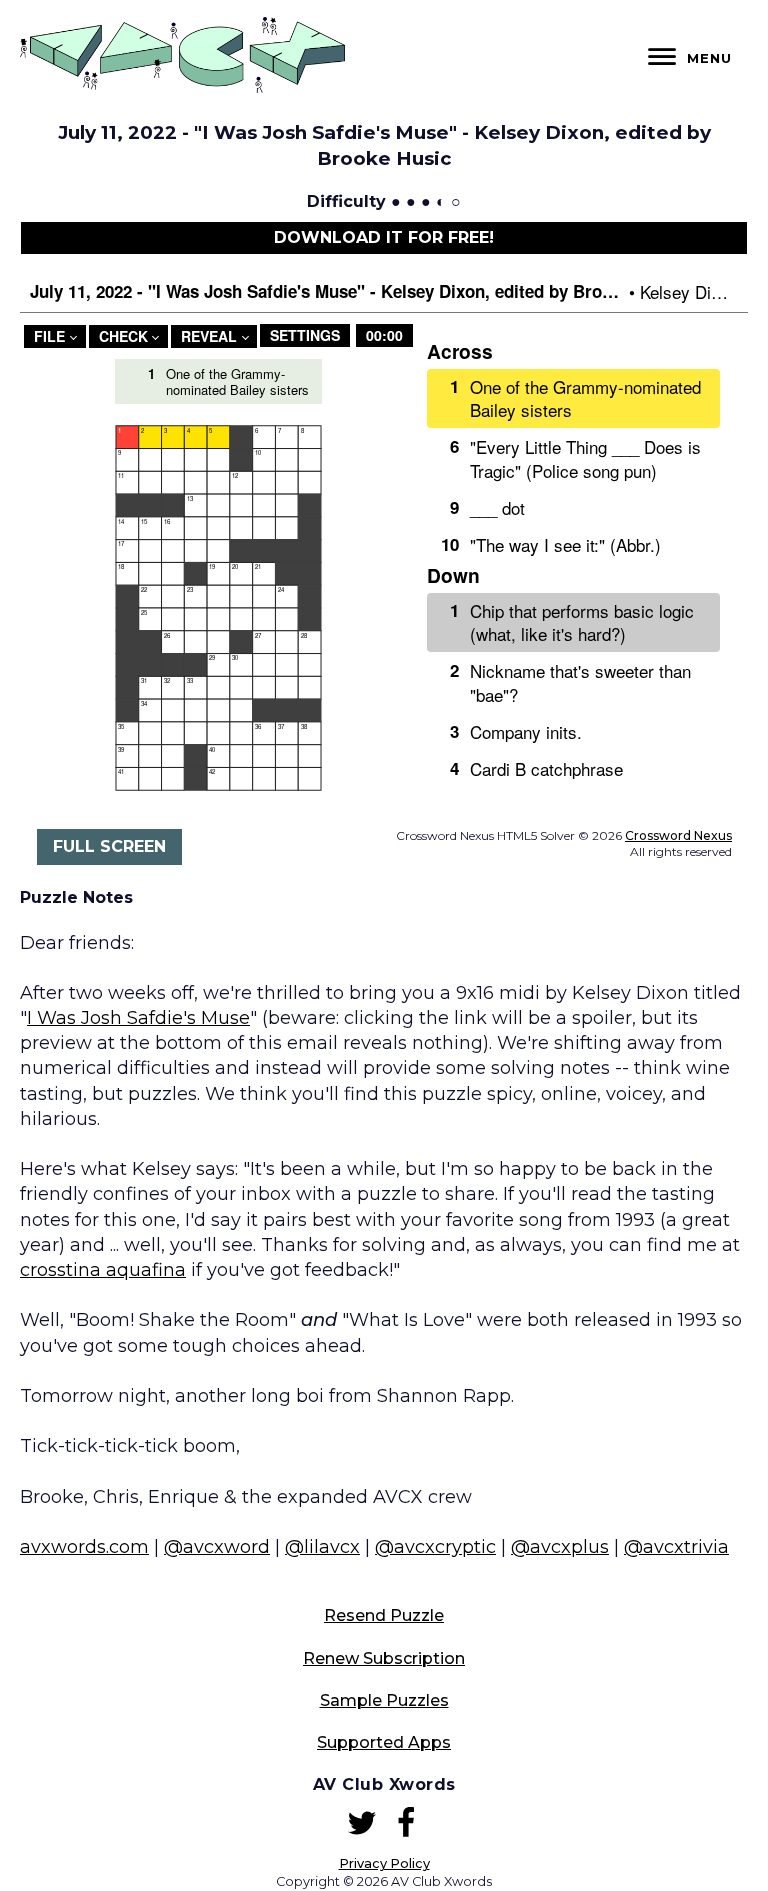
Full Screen (109, 846)
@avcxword (217, 1547)
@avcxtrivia (676, 1547)
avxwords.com (84, 1547)
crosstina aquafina (103, 1270)
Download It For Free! (384, 237)
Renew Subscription (384, 1658)
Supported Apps (384, 1742)
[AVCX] (182, 87)
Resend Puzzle (384, 1615)
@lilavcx (322, 1547)
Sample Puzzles (384, 1700)
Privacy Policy (384, 1863)
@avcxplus (560, 1547)
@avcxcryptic (435, 1547)
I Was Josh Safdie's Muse (138, 1018)
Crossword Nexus (678, 835)
